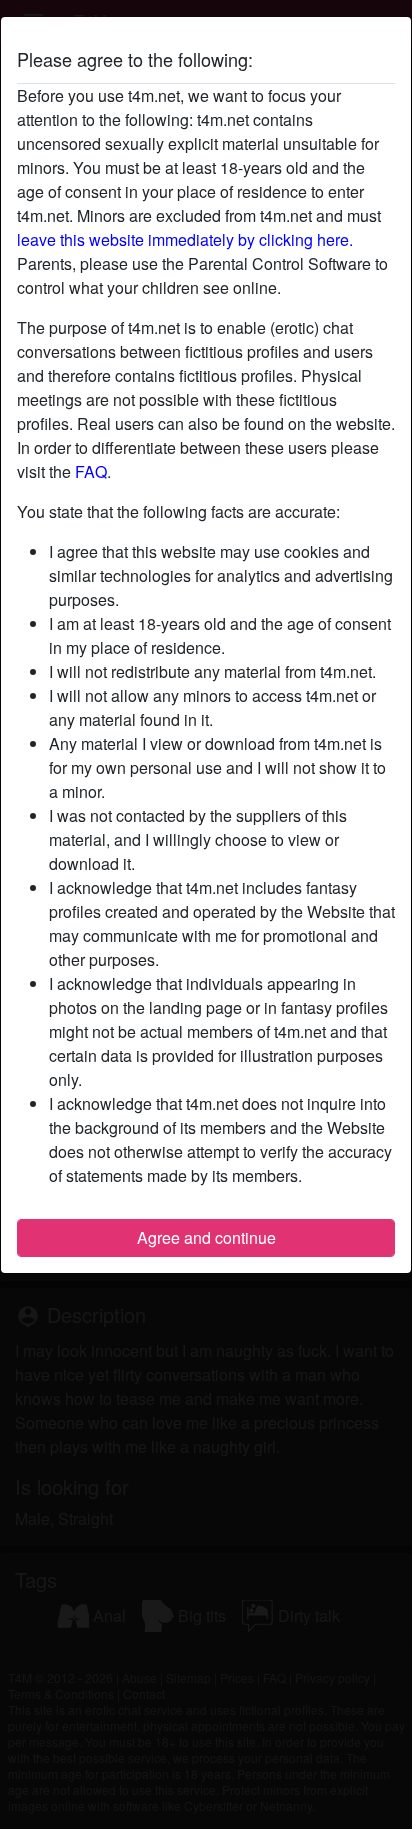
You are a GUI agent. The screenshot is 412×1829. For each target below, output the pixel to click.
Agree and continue (206, 1237)
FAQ (91, 471)
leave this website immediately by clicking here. (185, 239)
